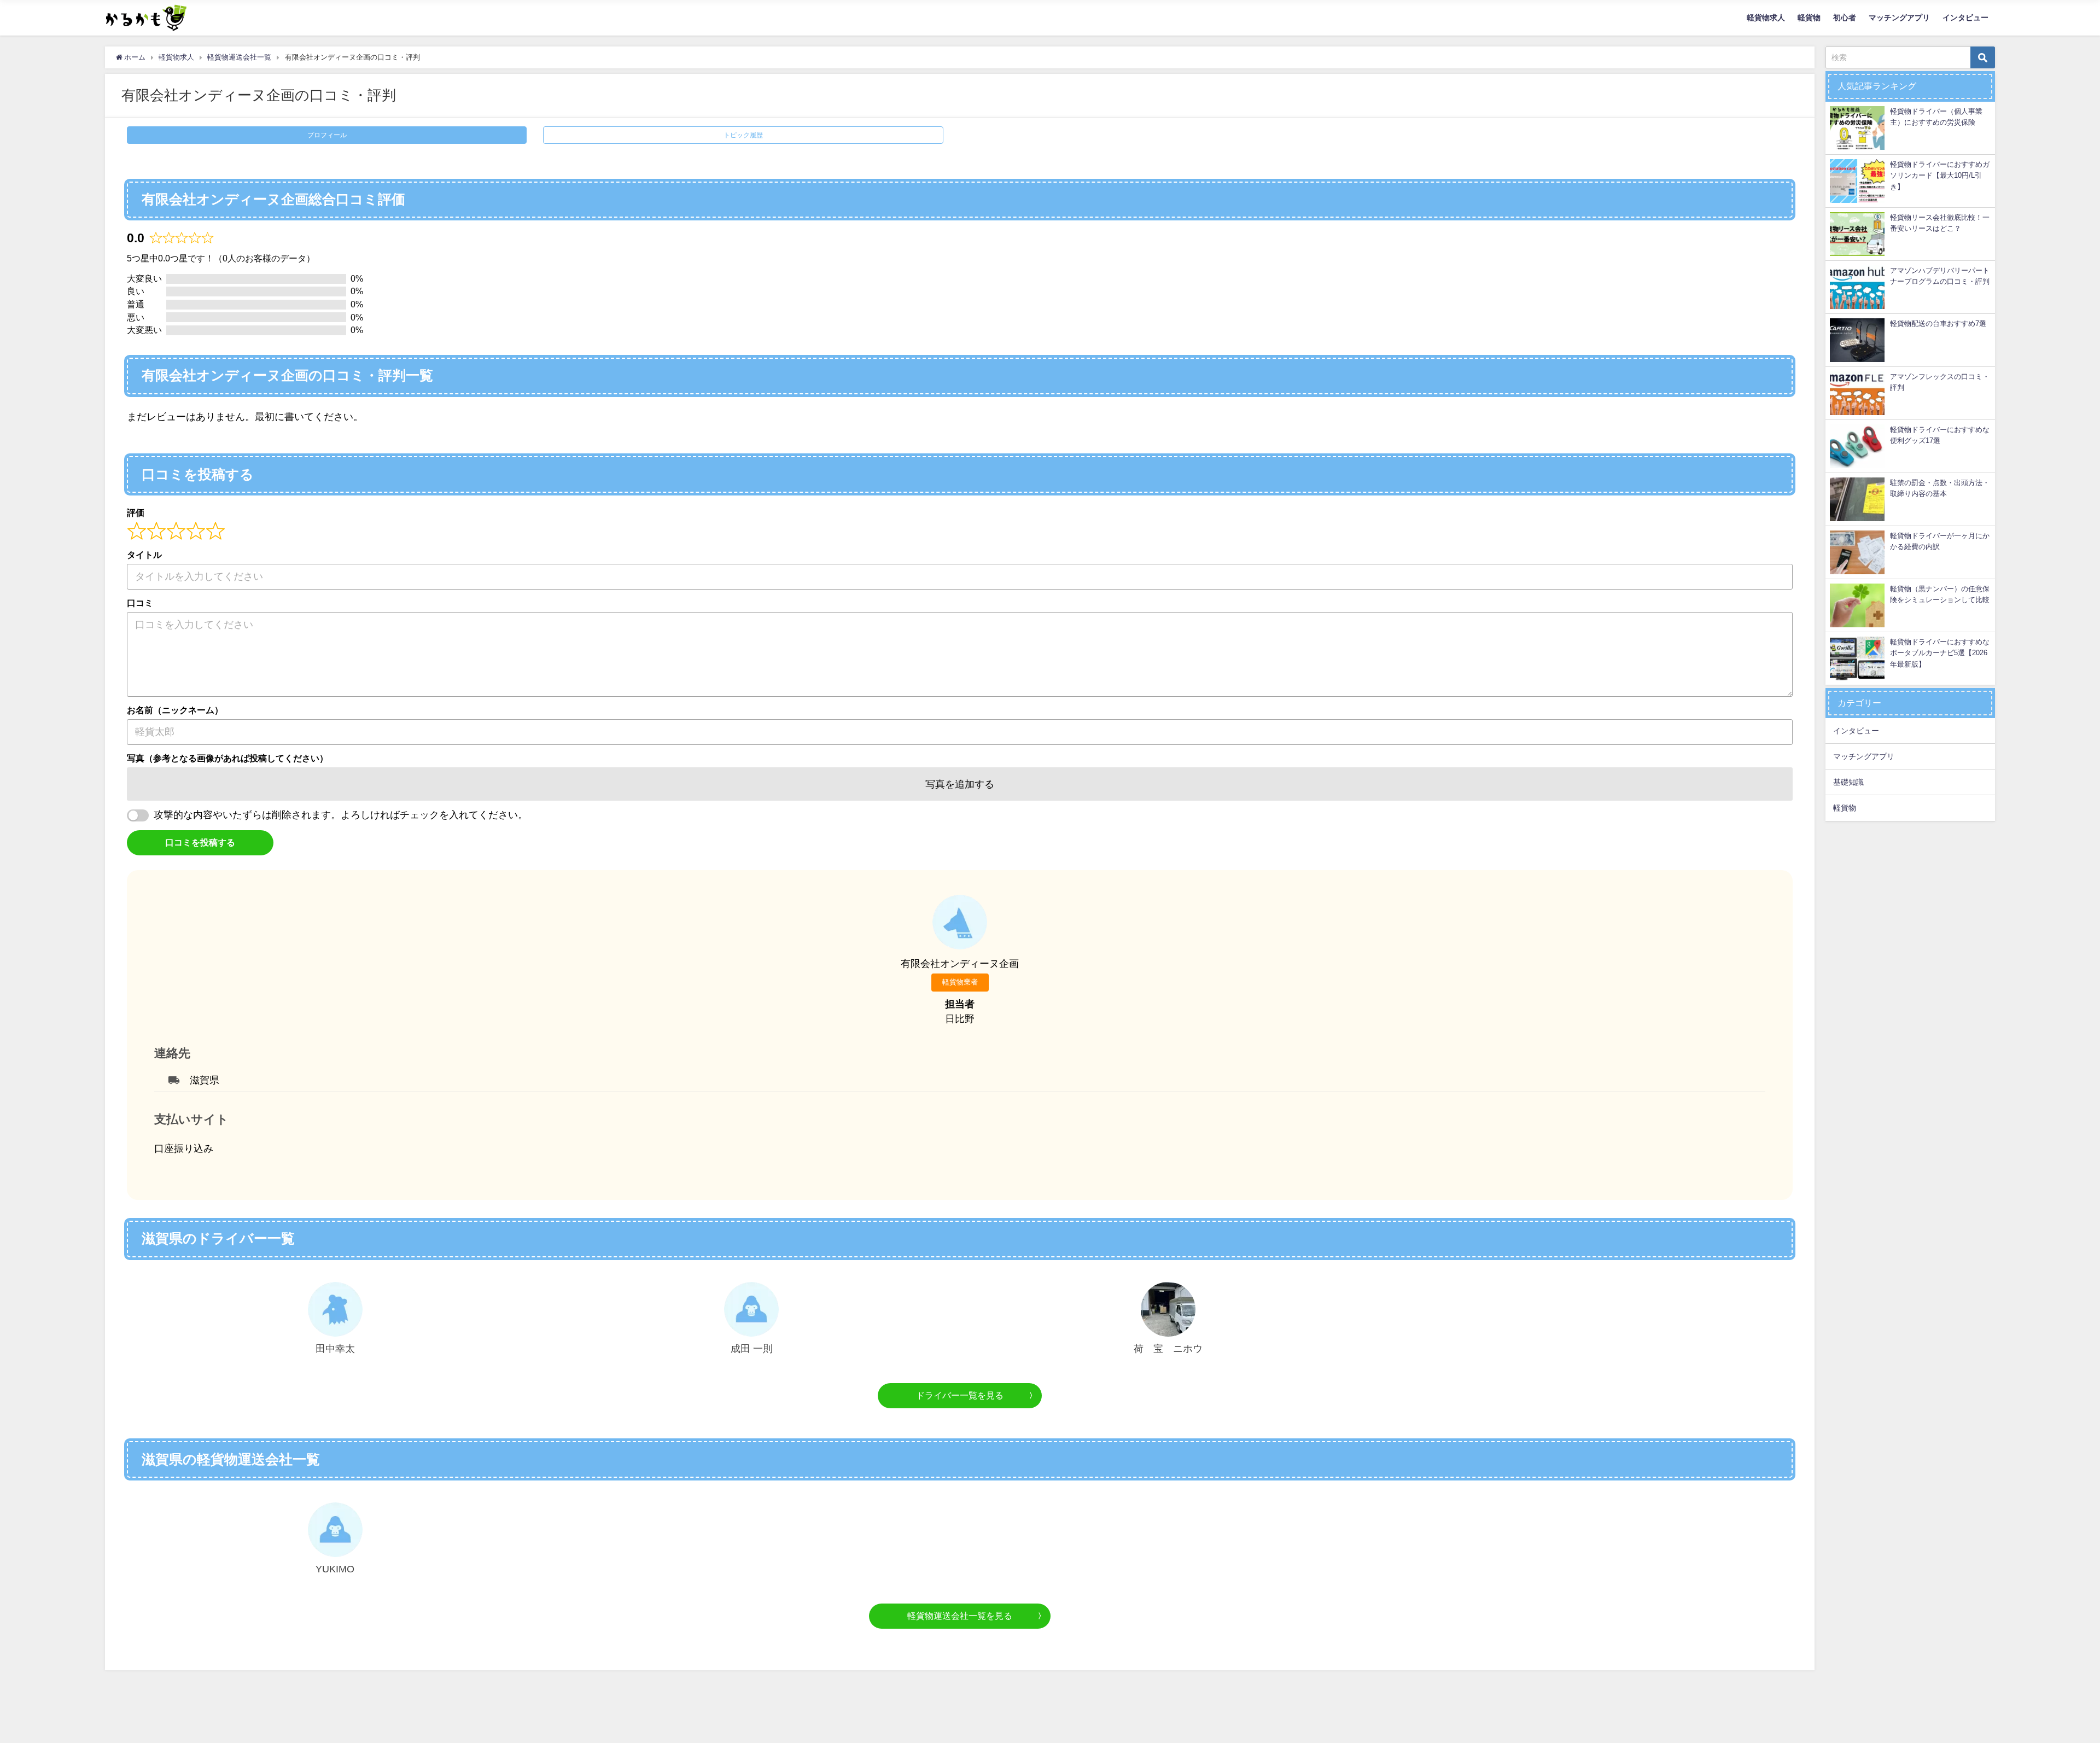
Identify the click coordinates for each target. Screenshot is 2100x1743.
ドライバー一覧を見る (960, 1395)
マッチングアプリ (1899, 18)
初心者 (1845, 18)
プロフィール (327, 135)
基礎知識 (1848, 782)
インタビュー (1965, 18)
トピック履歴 (743, 135)
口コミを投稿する (200, 842)
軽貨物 (1809, 18)
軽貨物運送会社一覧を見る (960, 1616)
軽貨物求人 (1766, 18)
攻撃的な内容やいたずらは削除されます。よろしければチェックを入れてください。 (341, 815)
